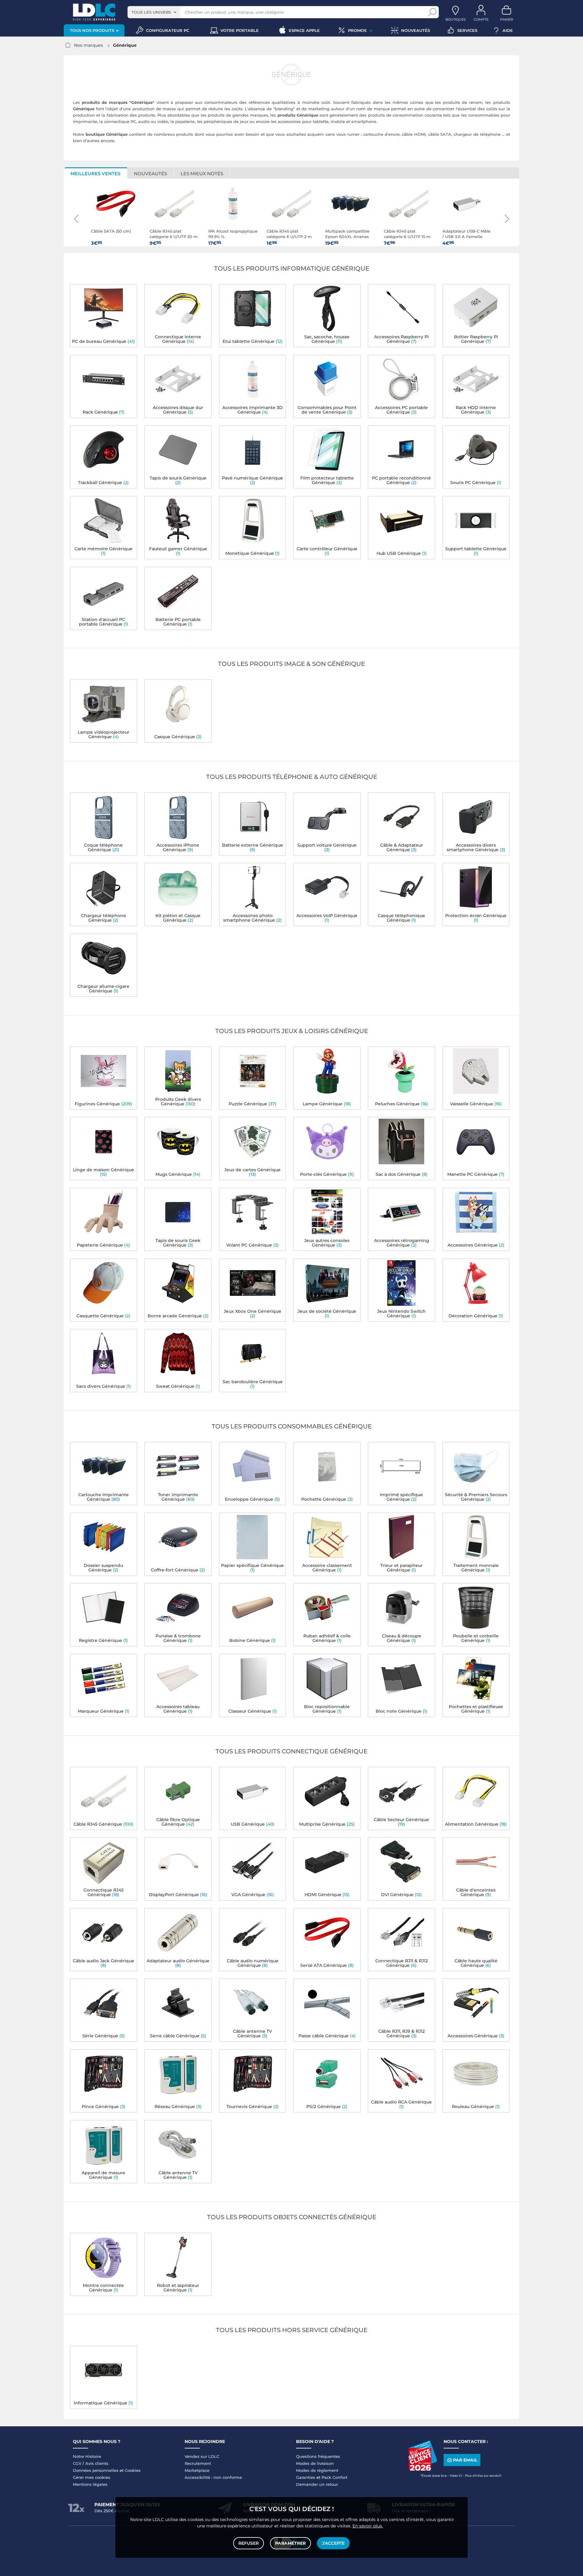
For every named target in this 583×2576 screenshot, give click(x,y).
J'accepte (333, 2543)
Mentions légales (90, 2484)
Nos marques (89, 45)
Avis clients (97, 2463)
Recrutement (198, 2463)
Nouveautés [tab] (150, 174)
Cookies (133, 2470)
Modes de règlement (317, 2470)
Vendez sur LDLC (202, 2456)
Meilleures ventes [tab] (95, 174)
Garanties (306, 2477)
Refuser (249, 2543)
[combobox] (154, 12)
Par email (465, 2460)
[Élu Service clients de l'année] (423, 2469)
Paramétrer (290, 2543)
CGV (77, 2463)
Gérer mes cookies (92, 2477)
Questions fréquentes (318, 2456)
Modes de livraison (315, 2463)
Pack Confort (334, 2477)
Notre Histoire (87, 2456)
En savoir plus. (368, 2526)
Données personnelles (96, 2470)
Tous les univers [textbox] (151, 12)
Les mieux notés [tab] (202, 174)
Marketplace (197, 2470)
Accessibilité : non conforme (213, 2477)
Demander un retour (317, 2484)
